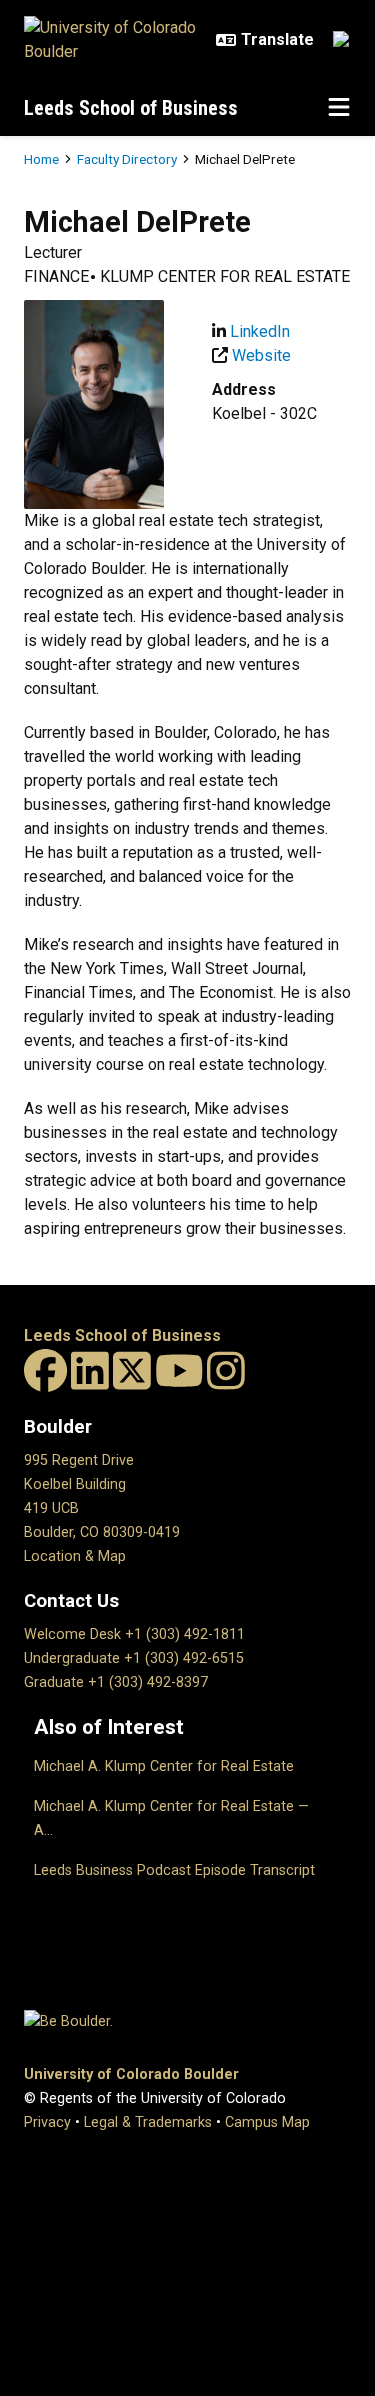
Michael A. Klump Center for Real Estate (164, 1766)
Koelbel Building (75, 1484)
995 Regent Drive (79, 1460)
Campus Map (267, 2122)
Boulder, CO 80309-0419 (102, 1532)
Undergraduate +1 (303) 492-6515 (134, 1658)
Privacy (47, 2122)
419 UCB (51, 1508)
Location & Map (75, 1556)
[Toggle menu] (339, 108)
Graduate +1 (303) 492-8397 (116, 1682)
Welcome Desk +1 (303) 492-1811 (134, 1634)
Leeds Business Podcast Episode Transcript (174, 1870)
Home (41, 159)
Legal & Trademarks (148, 2122)
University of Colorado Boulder (131, 2074)
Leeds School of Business (131, 108)
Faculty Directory (127, 159)
